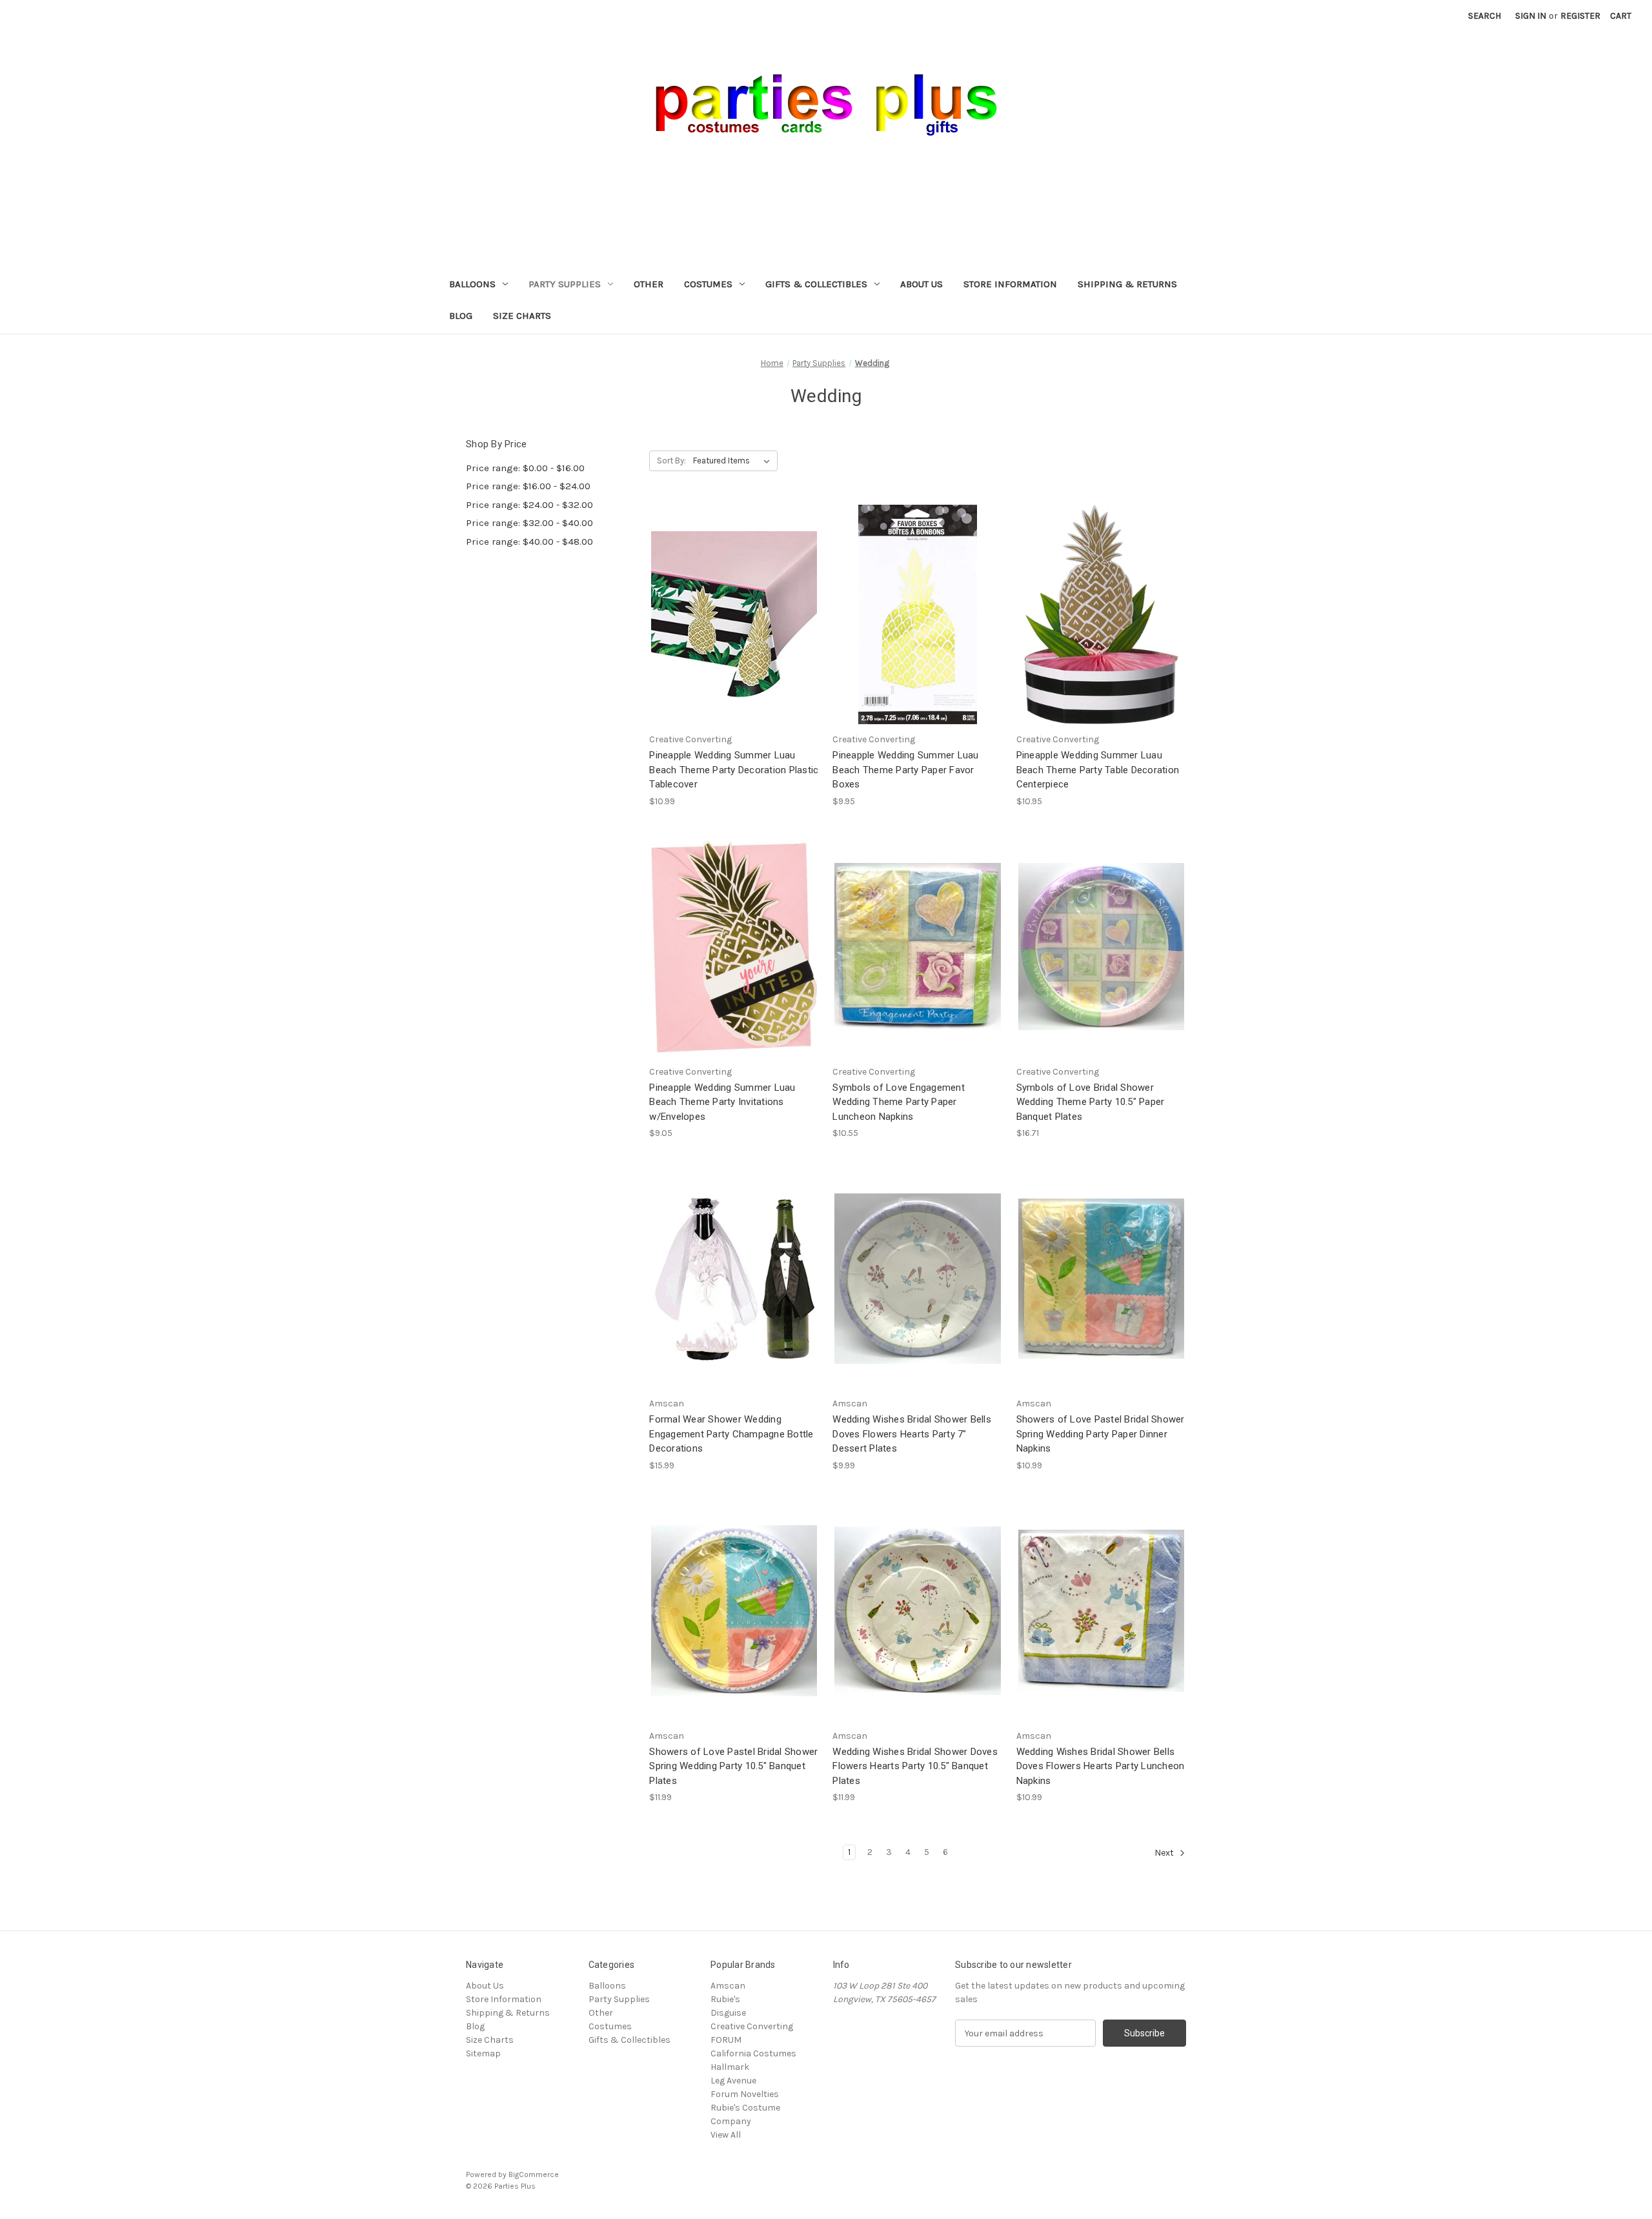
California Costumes (753, 2053)
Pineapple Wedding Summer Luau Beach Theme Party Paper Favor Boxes (905, 770)
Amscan (728, 1986)
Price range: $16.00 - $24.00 (528, 486)
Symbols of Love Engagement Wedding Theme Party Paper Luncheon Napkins (899, 1102)
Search (1485, 16)
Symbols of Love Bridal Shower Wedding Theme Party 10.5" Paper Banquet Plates (1091, 1102)
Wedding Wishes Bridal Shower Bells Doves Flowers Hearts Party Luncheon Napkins (1101, 1766)
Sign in (1531, 16)
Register (1580, 16)
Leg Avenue (733, 2081)
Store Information (1010, 284)
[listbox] (734, 461)
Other (649, 284)
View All (726, 2135)
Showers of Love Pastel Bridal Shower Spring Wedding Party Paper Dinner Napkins (1101, 1434)
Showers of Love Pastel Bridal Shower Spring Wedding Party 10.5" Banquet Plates (733, 1766)
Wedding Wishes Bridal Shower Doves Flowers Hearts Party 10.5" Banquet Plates (915, 1766)
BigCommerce (534, 2174)
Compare (730, 615)
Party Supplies (565, 284)
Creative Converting (752, 2026)
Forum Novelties (745, 2094)
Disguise (728, 2013)
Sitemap (483, 2053)
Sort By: (671, 461)
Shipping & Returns (1127, 284)
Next (1165, 1853)
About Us (922, 284)
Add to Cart (734, 637)
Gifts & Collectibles (816, 284)
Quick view (732, 591)
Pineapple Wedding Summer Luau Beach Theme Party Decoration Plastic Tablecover (734, 770)
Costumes (708, 284)
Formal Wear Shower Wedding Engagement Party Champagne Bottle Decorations (731, 1434)
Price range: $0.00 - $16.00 (525, 468)
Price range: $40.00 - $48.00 (529, 542)
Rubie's (725, 1999)
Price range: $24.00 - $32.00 (529, 505)
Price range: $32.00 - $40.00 (529, 523)
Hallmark (730, 2067)
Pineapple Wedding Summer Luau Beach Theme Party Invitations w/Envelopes (722, 1102)
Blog (461, 316)
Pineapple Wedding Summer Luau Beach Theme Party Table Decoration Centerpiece (1098, 770)
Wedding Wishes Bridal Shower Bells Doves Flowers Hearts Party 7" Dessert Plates (912, 1434)
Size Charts (522, 316)
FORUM (726, 2040)
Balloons (472, 284)
